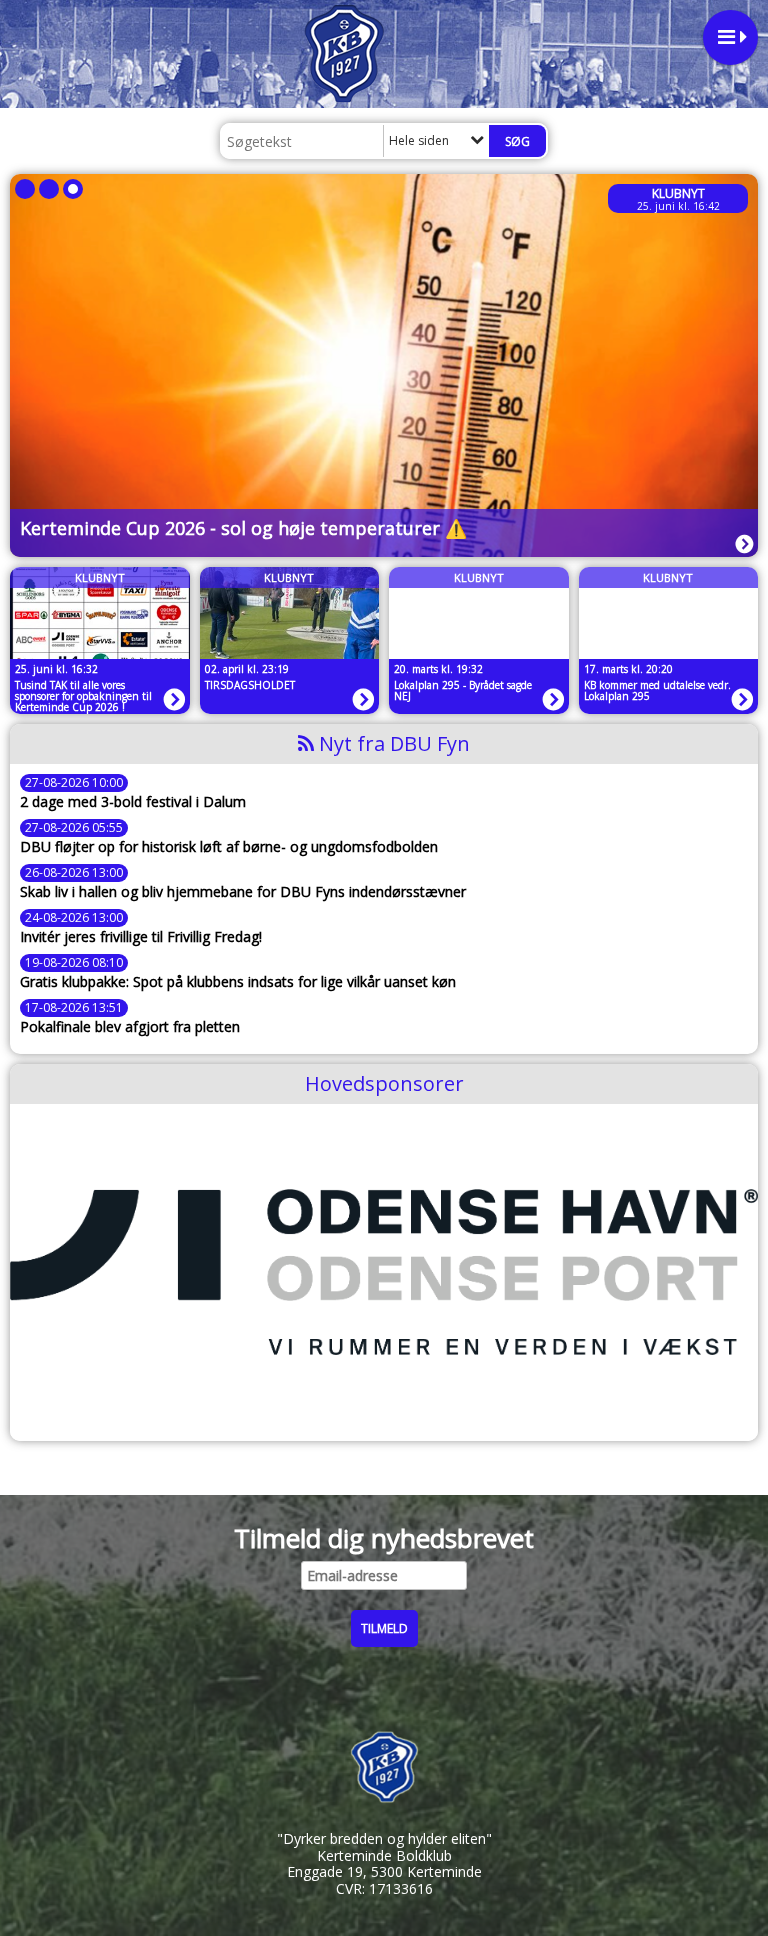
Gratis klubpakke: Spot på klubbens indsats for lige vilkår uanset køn (238, 982)
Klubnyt (678, 193)
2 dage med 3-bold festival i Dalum (133, 802)
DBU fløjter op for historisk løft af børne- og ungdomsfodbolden (229, 847)
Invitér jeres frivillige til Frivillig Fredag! (141, 937)
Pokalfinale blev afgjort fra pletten (130, 1027)
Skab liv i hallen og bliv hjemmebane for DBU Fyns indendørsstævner (243, 892)
